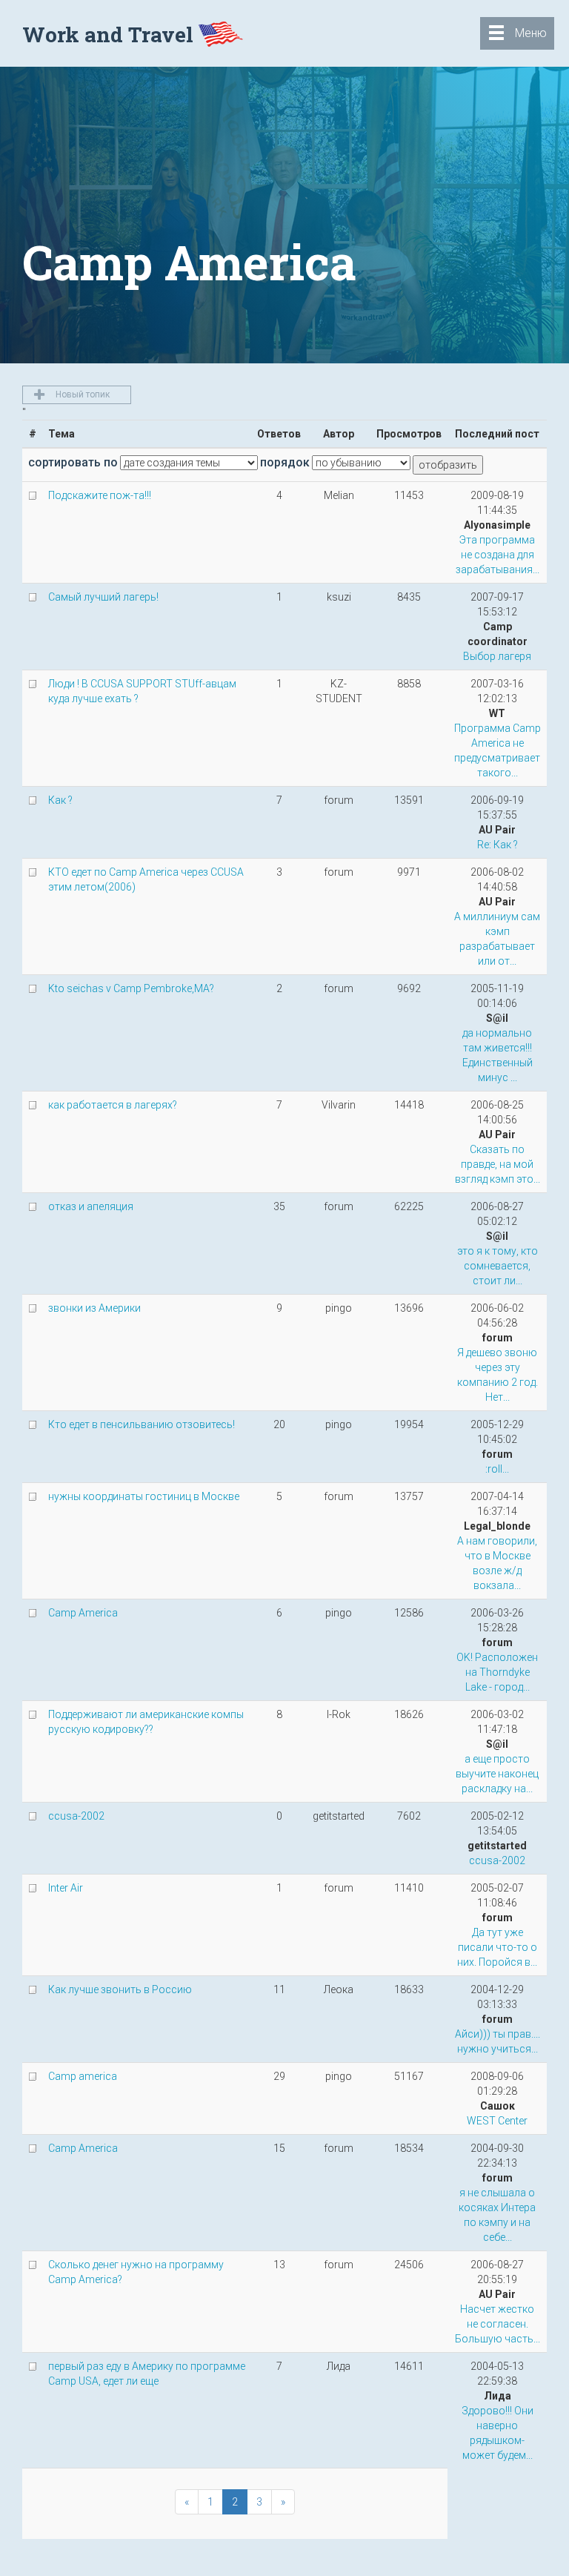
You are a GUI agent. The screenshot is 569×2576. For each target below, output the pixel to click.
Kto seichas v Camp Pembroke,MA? (131, 988)
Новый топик (81, 394)
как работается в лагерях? (113, 1105)
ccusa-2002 (76, 1816)
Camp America (83, 1613)
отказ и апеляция (91, 1206)
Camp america (83, 2076)
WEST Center (497, 2121)
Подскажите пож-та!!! (100, 495)
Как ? (60, 800)
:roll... (497, 1469)
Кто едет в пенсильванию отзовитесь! (142, 1424)
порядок (285, 462)
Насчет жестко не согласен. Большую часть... (498, 2324)
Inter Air (66, 1888)
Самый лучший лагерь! (103, 597)
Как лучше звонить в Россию (120, 1989)
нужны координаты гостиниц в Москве (144, 1496)
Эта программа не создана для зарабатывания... (498, 555)
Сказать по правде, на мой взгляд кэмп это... (498, 1164)
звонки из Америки (94, 1308)
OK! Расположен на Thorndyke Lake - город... (497, 1672)
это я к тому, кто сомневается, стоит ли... (498, 1266)
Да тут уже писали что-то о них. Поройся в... (497, 1947)
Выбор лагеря (497, 656)
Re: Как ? (498, 845)
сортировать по (73, 462)
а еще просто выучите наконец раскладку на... (497, 1774)
